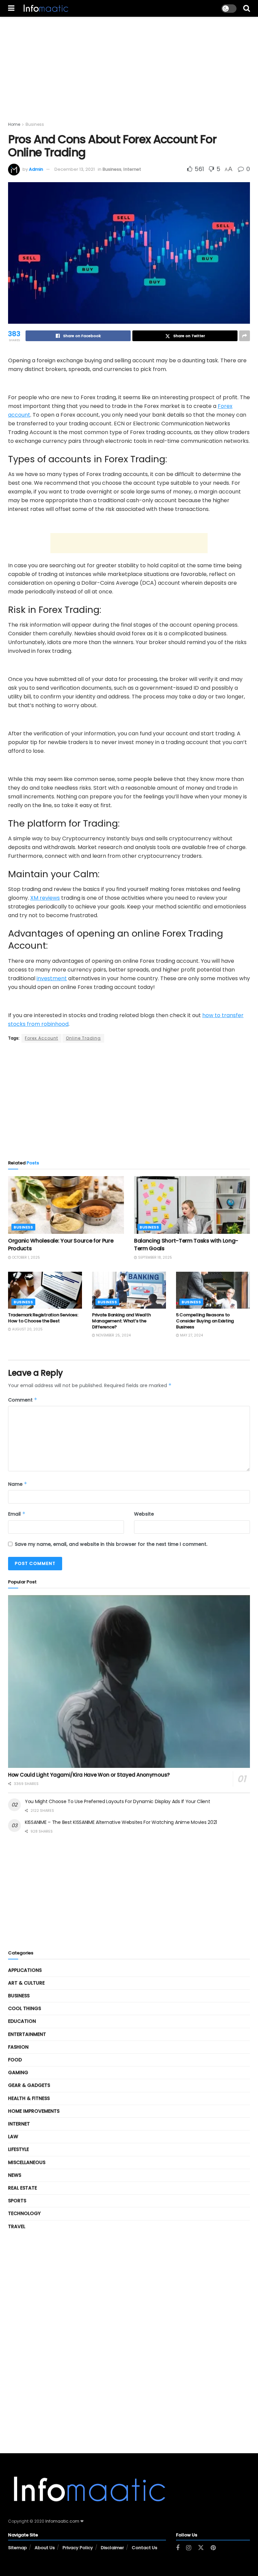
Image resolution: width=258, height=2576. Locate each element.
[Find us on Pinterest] (213, 2548)
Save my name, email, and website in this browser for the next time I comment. (111, 1544)
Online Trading (83, 1038)
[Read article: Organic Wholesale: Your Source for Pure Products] (66, 1205)
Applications (25, 1970)
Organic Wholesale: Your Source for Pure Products (61, 1244)
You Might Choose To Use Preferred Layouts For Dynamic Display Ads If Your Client (118, 1801)
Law (13, 2137)
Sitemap (17, 2548)
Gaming (18, 2072)
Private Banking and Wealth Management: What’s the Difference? (121, 1321)
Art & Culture (26, 1983)
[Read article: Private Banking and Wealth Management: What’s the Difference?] (129, 1290)
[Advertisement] (129, 64)
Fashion (18, 2047)
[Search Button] (247, 8)
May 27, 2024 (191, 1335)
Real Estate (23, 2188)
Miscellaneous (27, 2162)
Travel (17, 2226)
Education (22, 2021)
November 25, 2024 (113, 1335)
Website (144, 1514)
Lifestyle (18, 2149)
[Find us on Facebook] (178, 2548)
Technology (24, 2213)
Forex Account (41, 1038)
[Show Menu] (11, 8)
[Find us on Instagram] (189, 2548)
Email (17, 1514)
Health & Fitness (29, 2098)
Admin (36, 169)
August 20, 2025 (27, 1329)
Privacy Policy (78, 2548)
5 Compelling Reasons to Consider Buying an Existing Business (205, 1321)
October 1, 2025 (26, 1257)
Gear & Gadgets (29, 2085)
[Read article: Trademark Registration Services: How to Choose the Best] (45, 1290)
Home (14, 124)
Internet (132, 169)
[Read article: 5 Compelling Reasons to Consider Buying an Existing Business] (213, 1290)
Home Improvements (34, 2111)
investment (52, 978)
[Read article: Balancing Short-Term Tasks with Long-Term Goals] (192, 1205)
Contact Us (144, 2548)
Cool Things (25, 2008)
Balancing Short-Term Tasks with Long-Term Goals (186, 1244)
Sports (17, 2201)
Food (15, 2060)
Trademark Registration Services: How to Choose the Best (43, 1318)
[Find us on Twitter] (201, 2548)
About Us (45, 2548)
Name (18, 1484)
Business (35, 124)
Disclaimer (112, 2548)
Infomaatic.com (62, 2521)
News (15, 2175)
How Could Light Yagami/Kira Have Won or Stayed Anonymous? (89, 1775)
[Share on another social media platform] (245, 336)
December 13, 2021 (75, 169)
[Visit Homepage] (45, 8)
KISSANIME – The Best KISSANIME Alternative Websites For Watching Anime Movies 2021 (121, 1822)
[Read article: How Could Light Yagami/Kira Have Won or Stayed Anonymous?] (129, 1681)
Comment (23, 1400)
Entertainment (27, 2034)
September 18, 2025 (155, 1257)
